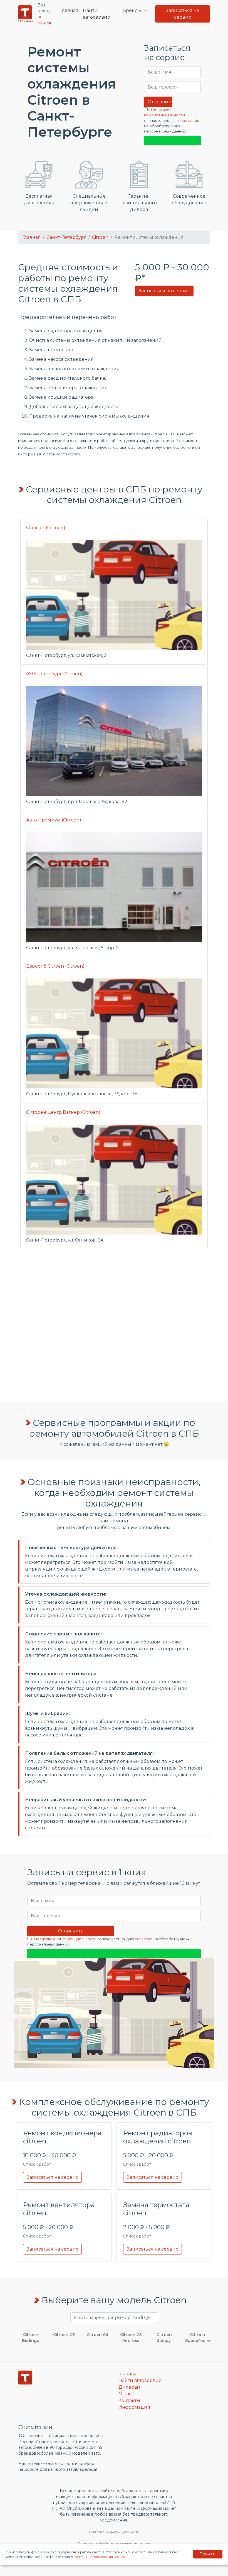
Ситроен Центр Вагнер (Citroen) (63, 1112)
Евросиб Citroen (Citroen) (55, 966)
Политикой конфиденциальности (65, 1939)
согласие (190, 121)
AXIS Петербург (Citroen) (54, 674)
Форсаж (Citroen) (46, 528)
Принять (208, 2554)
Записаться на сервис (182, 14)
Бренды (133, 10)
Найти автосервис (96, 14)
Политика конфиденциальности (114, 2532)
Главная (69, 10)
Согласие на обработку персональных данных (114, 2543)
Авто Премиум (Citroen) (54, 820)
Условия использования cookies (99, 2557)
